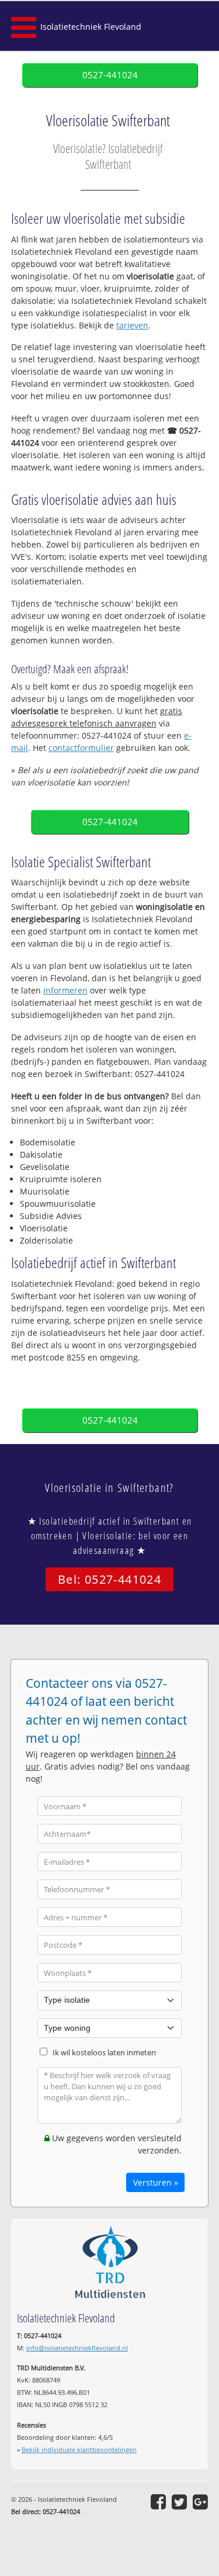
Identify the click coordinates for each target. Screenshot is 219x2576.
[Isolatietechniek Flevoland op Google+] (200, 2502)
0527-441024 (110, 75)
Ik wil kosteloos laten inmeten (104, 2053)
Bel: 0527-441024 (109, 1579)
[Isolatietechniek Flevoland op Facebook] (158, 2502)
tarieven (132, 325)
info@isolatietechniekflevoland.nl (77, 2348)
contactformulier (81, 748)
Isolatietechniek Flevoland (91, 27)
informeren (65, 990)
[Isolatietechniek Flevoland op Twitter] (179, 2502)
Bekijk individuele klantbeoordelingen (79, 2449)
